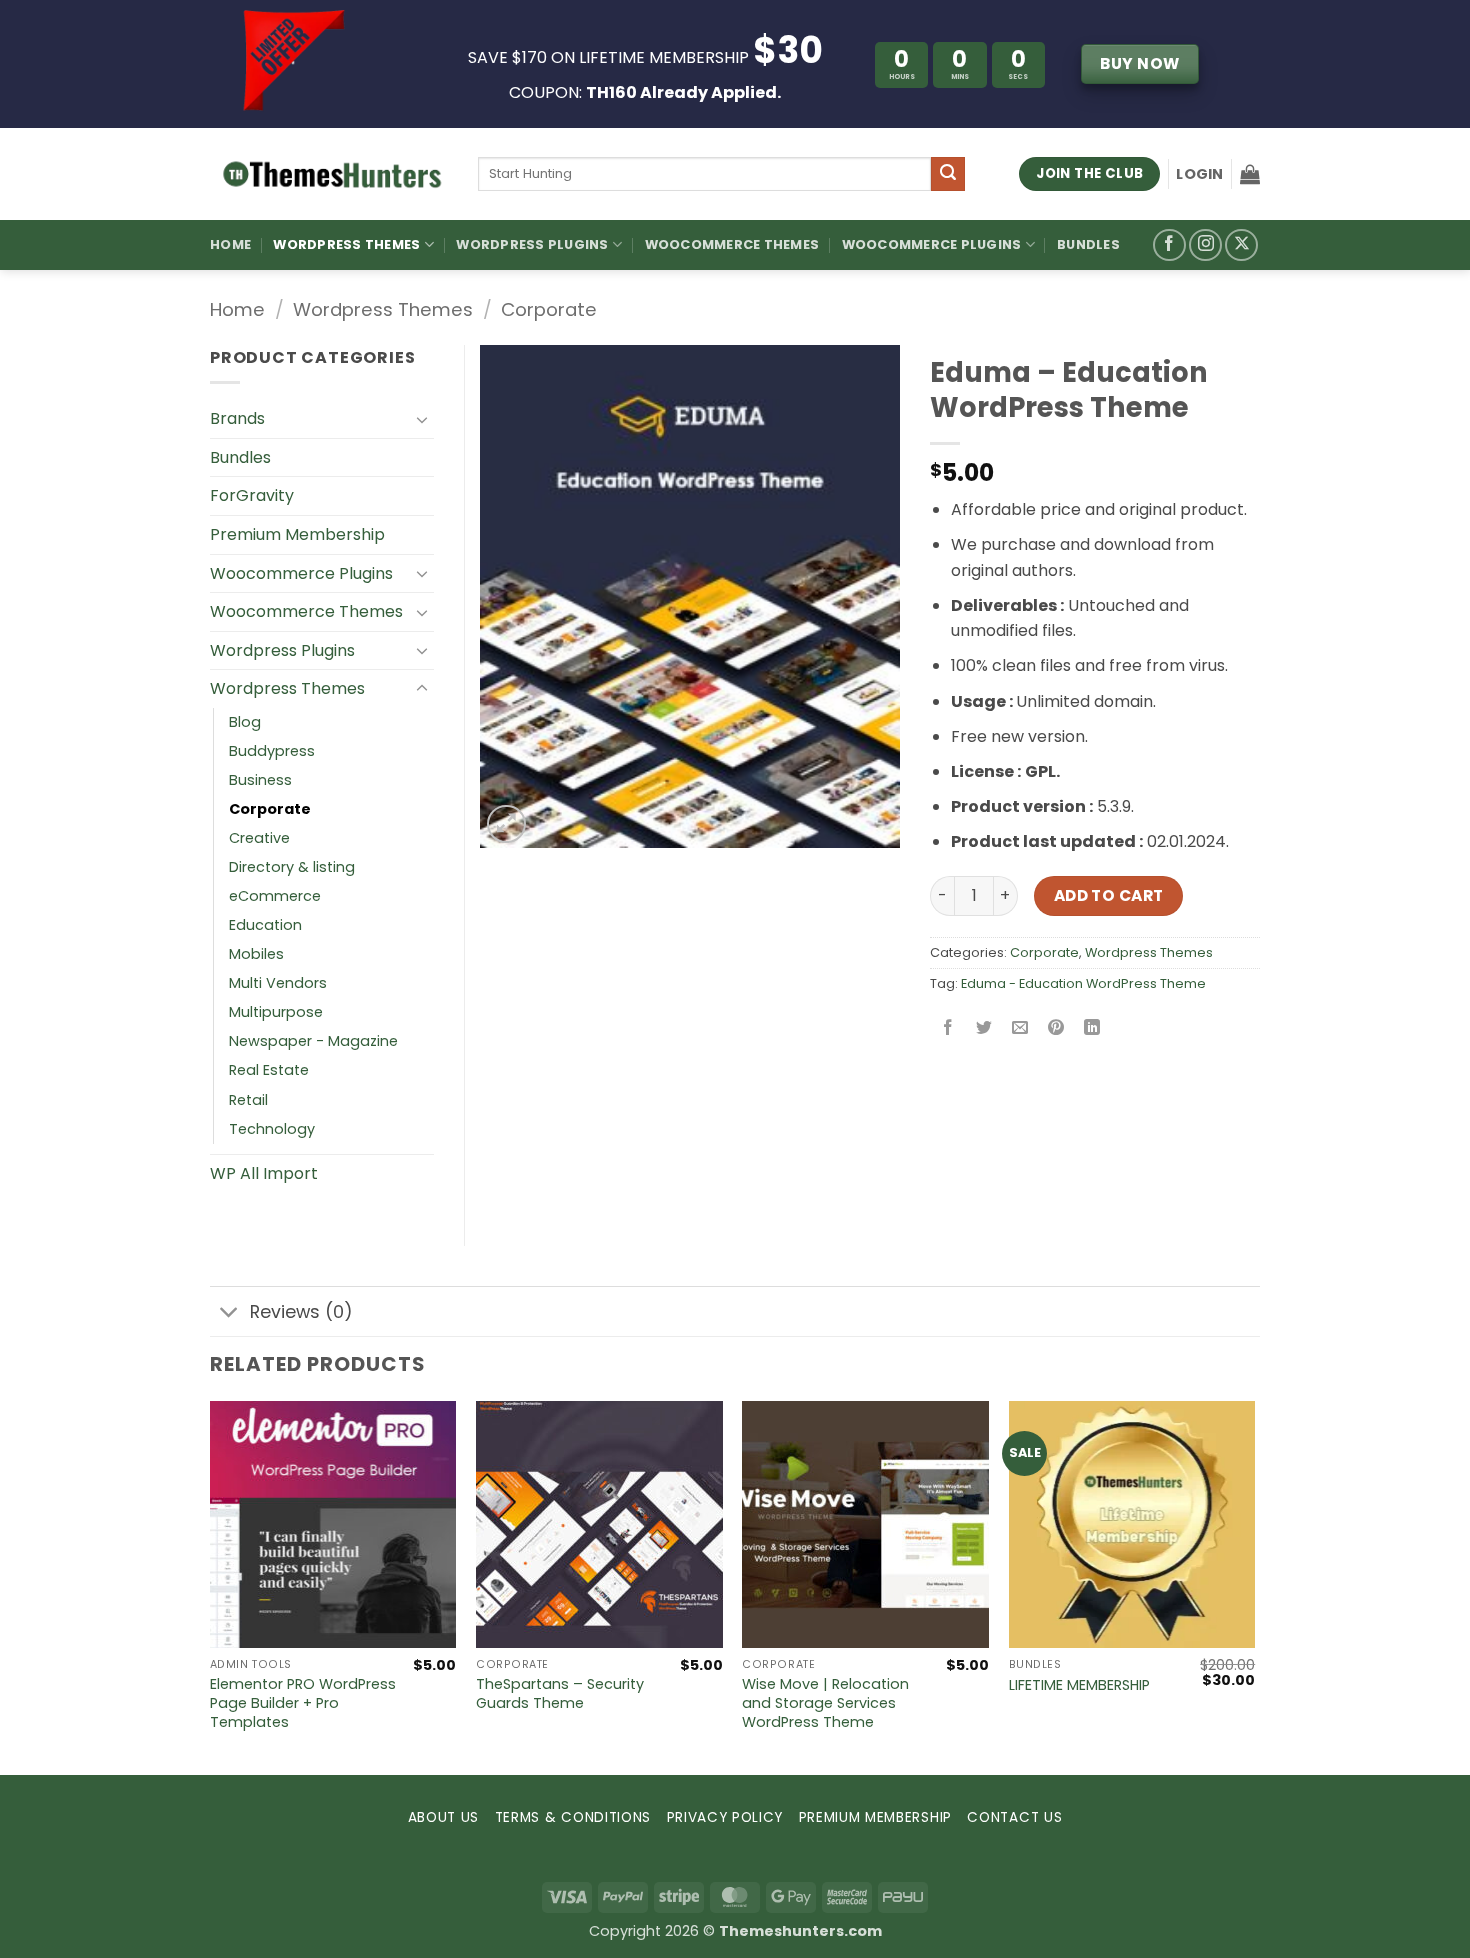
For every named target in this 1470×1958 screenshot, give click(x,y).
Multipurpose (276, 1012)
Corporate (549, 309)
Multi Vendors (278, 983)
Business (260, 780)
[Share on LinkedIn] (1092, 1028)
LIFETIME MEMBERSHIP (1079, 1685)
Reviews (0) (301, 1312)
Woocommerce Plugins (932, 244)
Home (230, 244)
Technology (272, 1129)
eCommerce (275, 896)
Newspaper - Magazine (313, 1041)
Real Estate (269, 1070)
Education (265, 925)
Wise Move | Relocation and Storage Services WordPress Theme (825, 1703)
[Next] (1254, 1585)
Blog (245, 722)
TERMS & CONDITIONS (573, 1817)
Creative (259, 838)
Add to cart (1109, 895)
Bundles (1088, 244)
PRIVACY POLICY (725, 1817)
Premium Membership (297, 534)
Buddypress (272, 751)
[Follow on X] (1241, 245)
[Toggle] (422, 419)
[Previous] (211, 1585)
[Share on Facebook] (948, 1028)
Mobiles (256, 954)
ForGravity (252, 495)
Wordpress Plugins (282, 650)
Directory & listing (292, 867)
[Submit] (948, 174)
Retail (248, 1100)
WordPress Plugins (532, 244)
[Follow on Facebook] (1169, 245)
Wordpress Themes (383, 309)
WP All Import (264, 1173)
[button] (1199, 174)
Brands (237, 418)
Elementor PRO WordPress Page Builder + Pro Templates (303, 1703)
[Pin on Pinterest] (1056, 1028)
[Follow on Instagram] (1205, 245)
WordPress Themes (346, 244)
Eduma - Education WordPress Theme (1083, 983)
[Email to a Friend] (1020, 1028)
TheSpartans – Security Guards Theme (560, 1693)
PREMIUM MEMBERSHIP (875, 1817)
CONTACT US (1014, 1817)
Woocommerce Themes (732, 244)
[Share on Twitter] (984, 1028)
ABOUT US (443, 1817)
